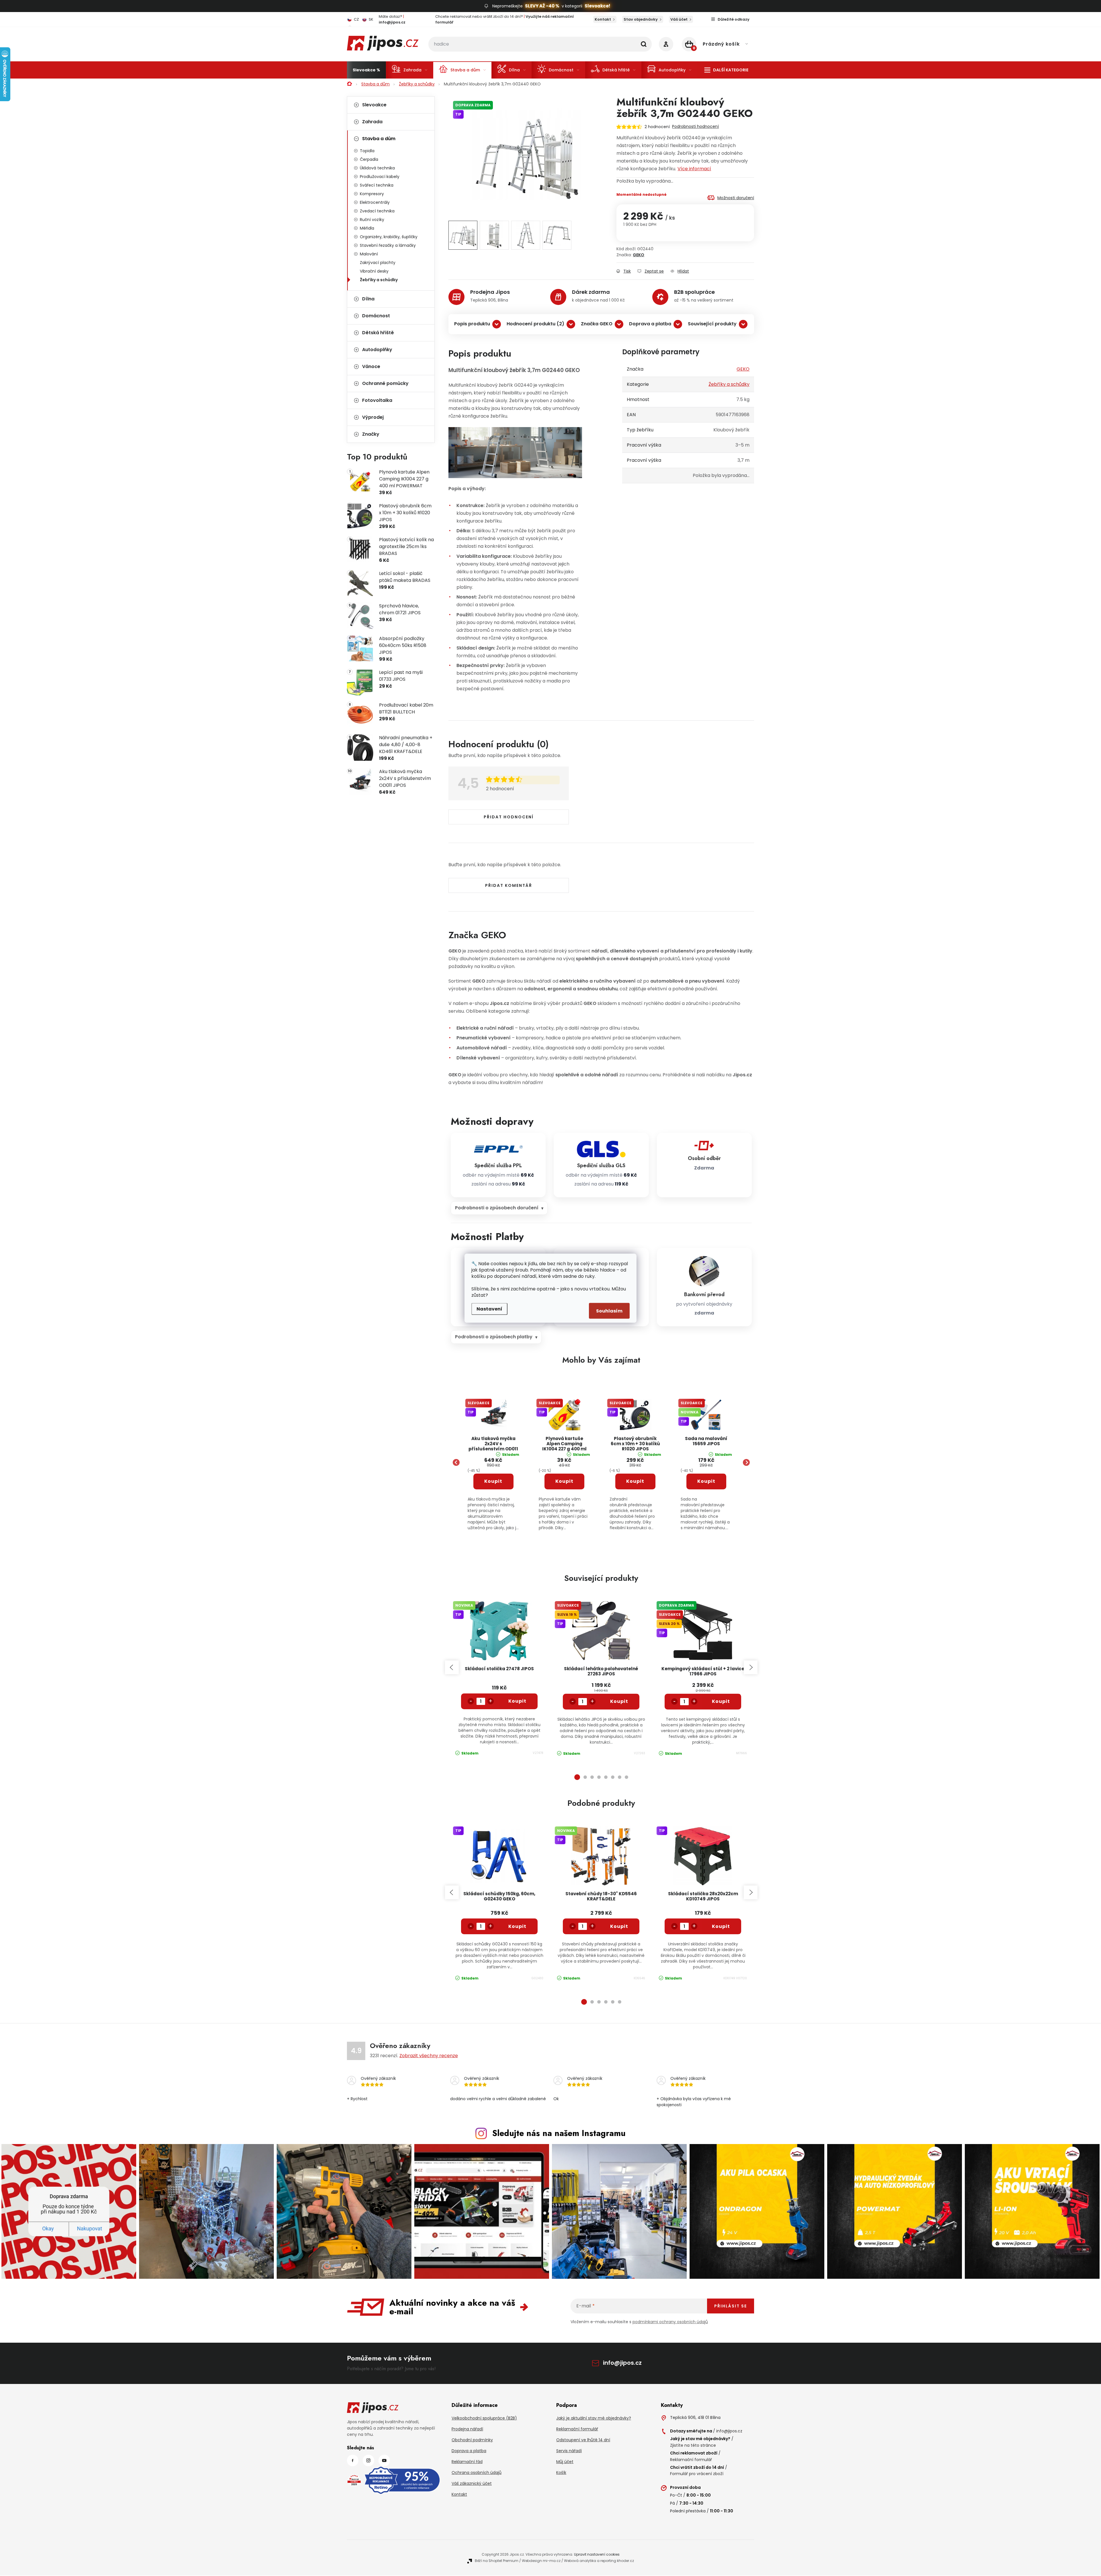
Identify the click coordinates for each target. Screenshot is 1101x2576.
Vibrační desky (374, 271)
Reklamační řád (467, 2462)
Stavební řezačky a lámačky (388, 245)
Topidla (367, 151)
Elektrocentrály (375, 202)
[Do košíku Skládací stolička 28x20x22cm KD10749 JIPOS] (721, 1926)
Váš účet (679, 19)
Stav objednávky (641, 19)
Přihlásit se (731, 2306)
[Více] (726, 70)
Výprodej (373, 417)
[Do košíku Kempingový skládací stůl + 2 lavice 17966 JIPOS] (721, 1701)
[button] (493, 1494)
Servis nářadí (569, 2451)
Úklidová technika (377, 168)
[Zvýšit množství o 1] (491, 1701)
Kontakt (603, 19)
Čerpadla (369, 159)
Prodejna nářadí (467, 2429)
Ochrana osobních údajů (477, 2473)
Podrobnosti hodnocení (695, 126)
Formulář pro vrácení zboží (697, 2474)
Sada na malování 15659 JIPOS (706, 1441)
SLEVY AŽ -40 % (542, 6)
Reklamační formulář (577, 2429)
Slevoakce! (597, 6)
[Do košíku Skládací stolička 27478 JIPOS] (518, 1701)
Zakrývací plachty (378, 263)
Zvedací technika (377, 211)
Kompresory (372, 194)
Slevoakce (374, 105)
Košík (561, 2473)
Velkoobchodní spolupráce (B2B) (484, 2418)
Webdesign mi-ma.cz (541, 2561)
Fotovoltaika (377, 400)
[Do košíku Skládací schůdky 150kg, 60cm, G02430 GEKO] (518, 1926)
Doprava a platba (650, 324)
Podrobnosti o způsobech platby (494, 1337)
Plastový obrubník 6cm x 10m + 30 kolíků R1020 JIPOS (635, 1444)
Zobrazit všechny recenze (429, 2056)
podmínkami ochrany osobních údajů (670, 2322)
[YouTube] (384, 2460)
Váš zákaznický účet (472, 2483)
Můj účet (565, 2462)
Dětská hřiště (378, 333)
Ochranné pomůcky (385, 383)
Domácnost (376, 316)
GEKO (639, 255)
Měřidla (367, 228)
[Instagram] (368, 2460)
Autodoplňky (377, 350)
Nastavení (489, 1309)
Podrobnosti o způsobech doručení (497, 1208)
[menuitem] (366, 70)
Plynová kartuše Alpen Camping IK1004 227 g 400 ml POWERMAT (564, 1444)
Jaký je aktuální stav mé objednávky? (594, 2418)
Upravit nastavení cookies (597, 2554)
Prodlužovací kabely (380, 177)
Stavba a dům (379, 139)
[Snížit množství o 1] (471, 1701)
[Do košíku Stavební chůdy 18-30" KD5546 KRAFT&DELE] (619, 1926)
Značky (371, 434)
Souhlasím (609, 1311)
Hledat (644, 44)
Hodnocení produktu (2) (535, 324)
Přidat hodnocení (509, 817)
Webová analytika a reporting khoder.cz (599, 2561)
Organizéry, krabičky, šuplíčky (389, 237)
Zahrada (372, 122)
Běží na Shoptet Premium (497, 2561)
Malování (369, 254)
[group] (493, 1463)
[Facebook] (353, 2460)
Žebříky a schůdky (379, 280)
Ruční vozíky (372, 220)
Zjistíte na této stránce (693, 2445)
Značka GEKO (597, 324)
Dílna (368, 299)
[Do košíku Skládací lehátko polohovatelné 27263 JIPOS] (619, 1701)
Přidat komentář (509, 885)
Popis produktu (472, 324)
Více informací (694, 169)
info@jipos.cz (622, 2363)
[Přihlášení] (666, 44)
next (751, 1667)
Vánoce (371, 366)
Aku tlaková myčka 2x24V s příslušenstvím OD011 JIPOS (493, 1444)
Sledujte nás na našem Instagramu (559, 2133)
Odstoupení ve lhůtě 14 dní (583, 2440)
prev (452, 1667)
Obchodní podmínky (472, 2440)
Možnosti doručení (736, 198)
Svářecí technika (377, 185)
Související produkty (712, 324)
